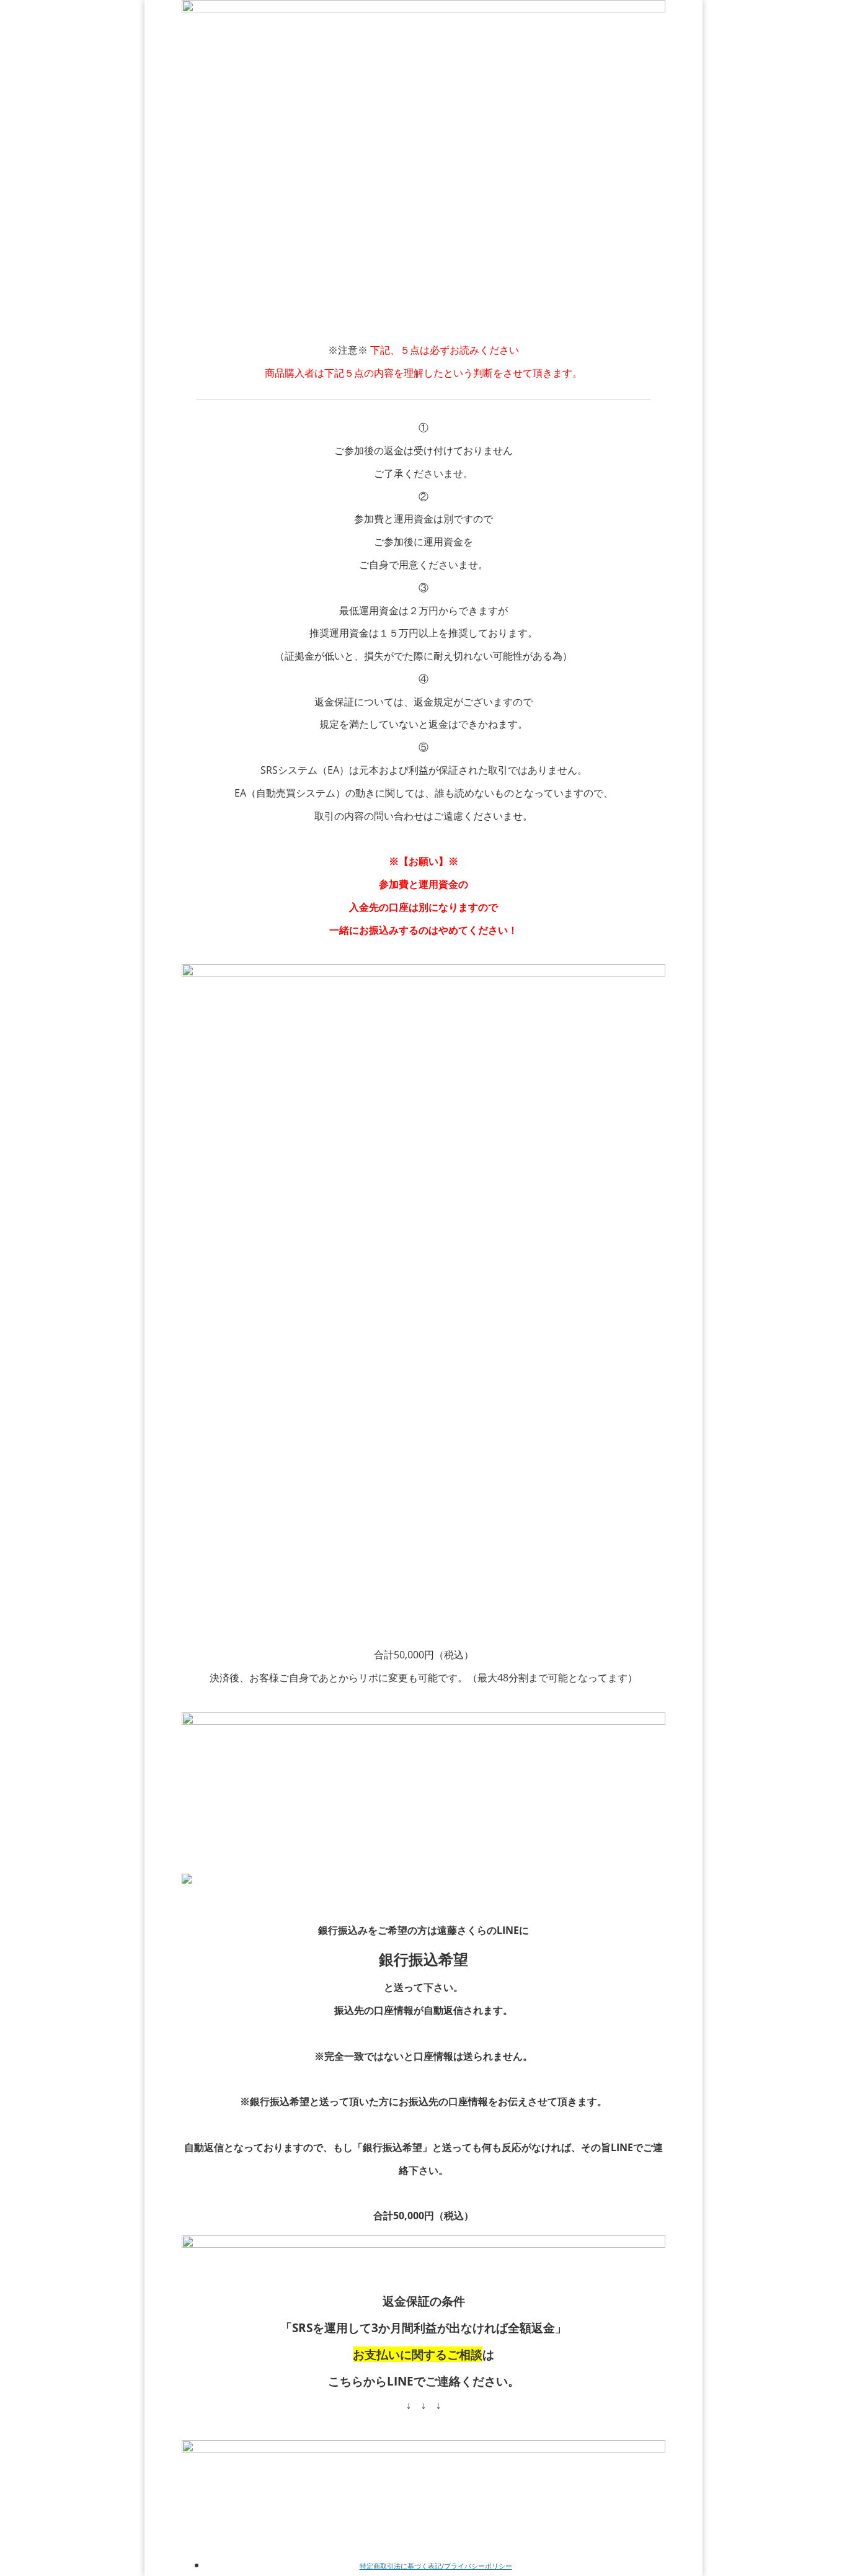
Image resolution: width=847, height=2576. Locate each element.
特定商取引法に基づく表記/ (402, 2566)
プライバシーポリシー (478, 2566)
